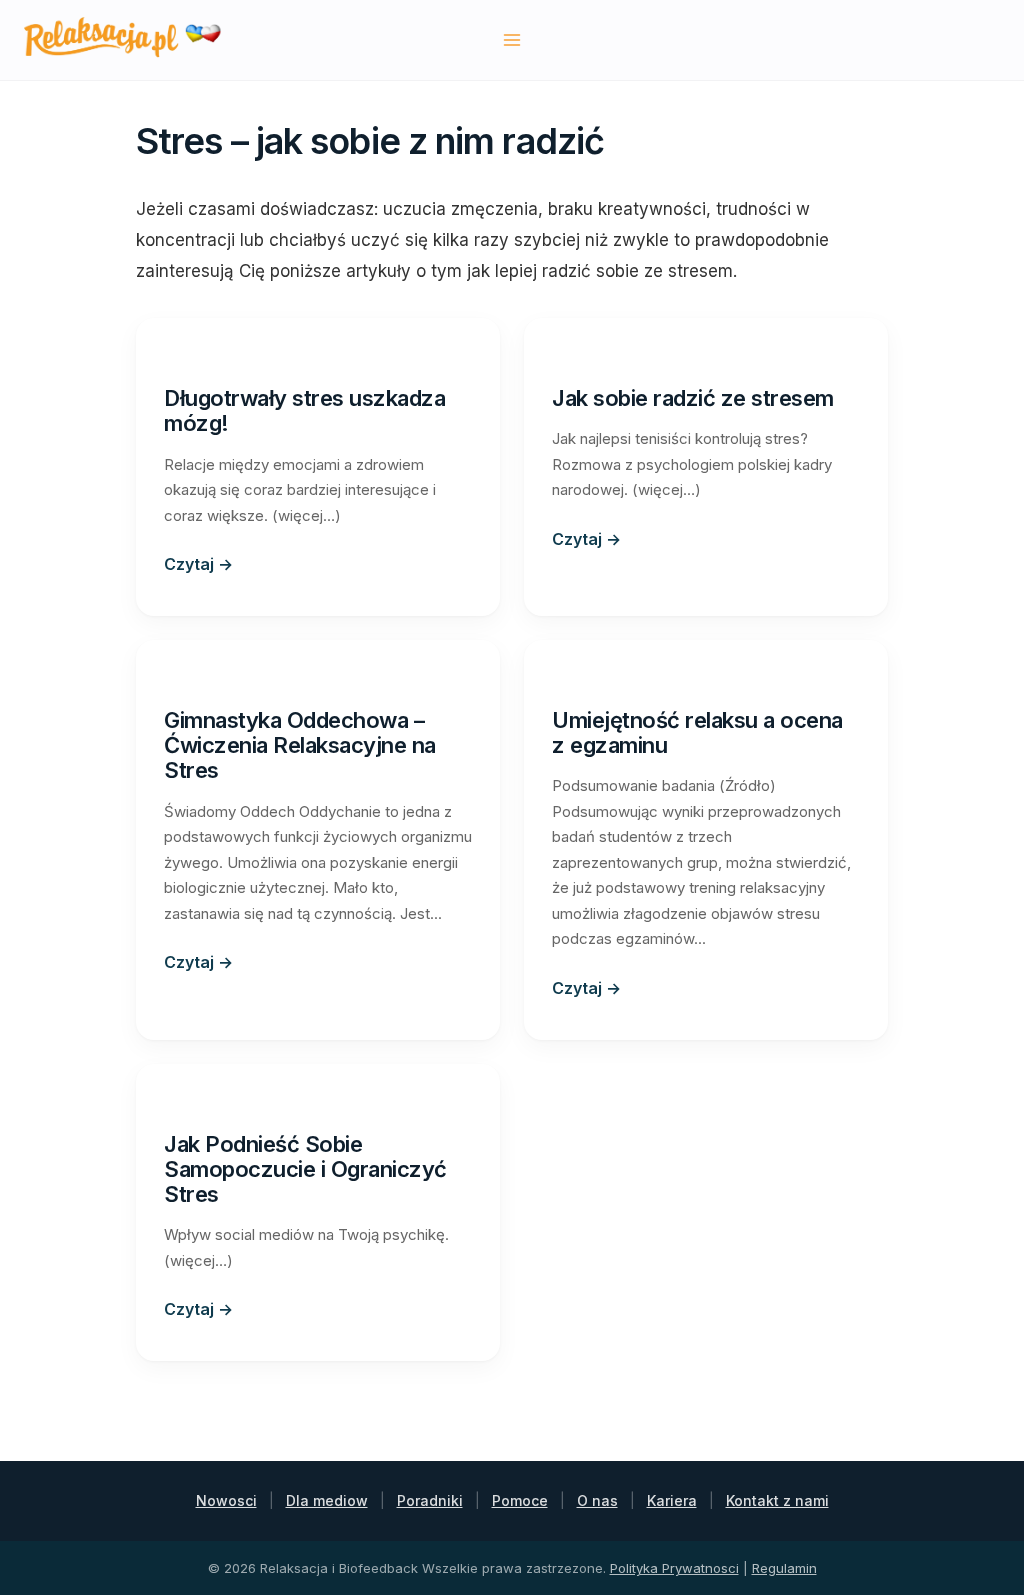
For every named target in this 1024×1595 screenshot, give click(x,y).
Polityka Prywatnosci (674, 1568)
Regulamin (784, 1568)
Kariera (672, 1500)
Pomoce (520, 1500)
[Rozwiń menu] (512, 39)
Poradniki (430, 1500)
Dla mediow (327, 1500)
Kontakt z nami (777, 1500)
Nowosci (226, 1500)
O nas (597, 1500)
